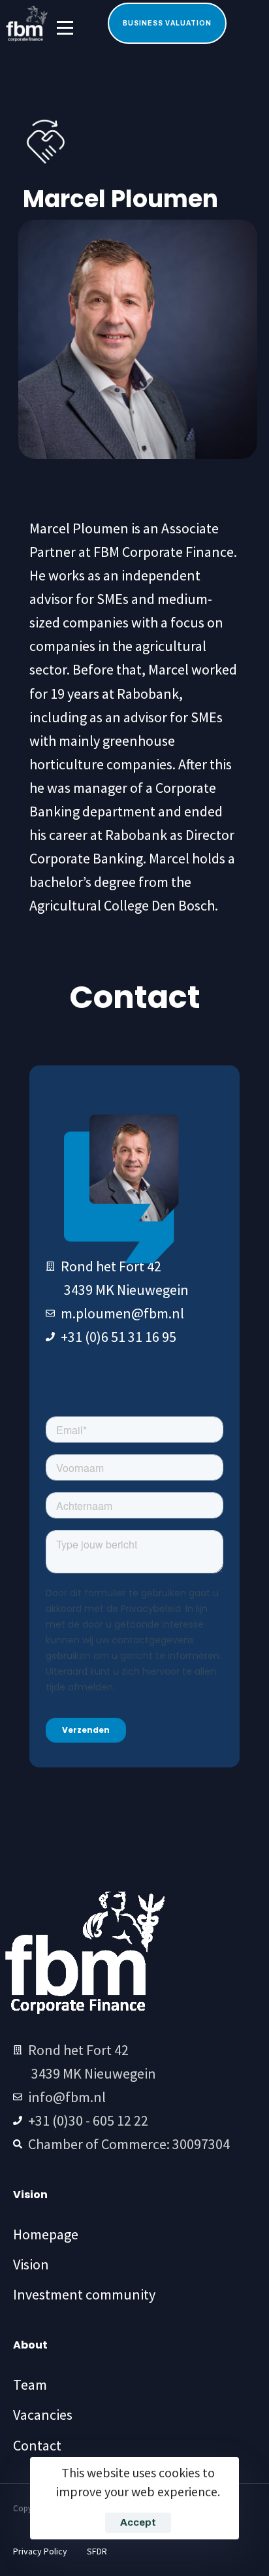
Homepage (46, 2234)
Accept (138, 2522)
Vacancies (43, 2415)
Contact (37, 2445)
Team (30, 2384)
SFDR (97, 2551)
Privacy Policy (40, 2551)
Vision (31, 2264)
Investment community (84, 2294)
